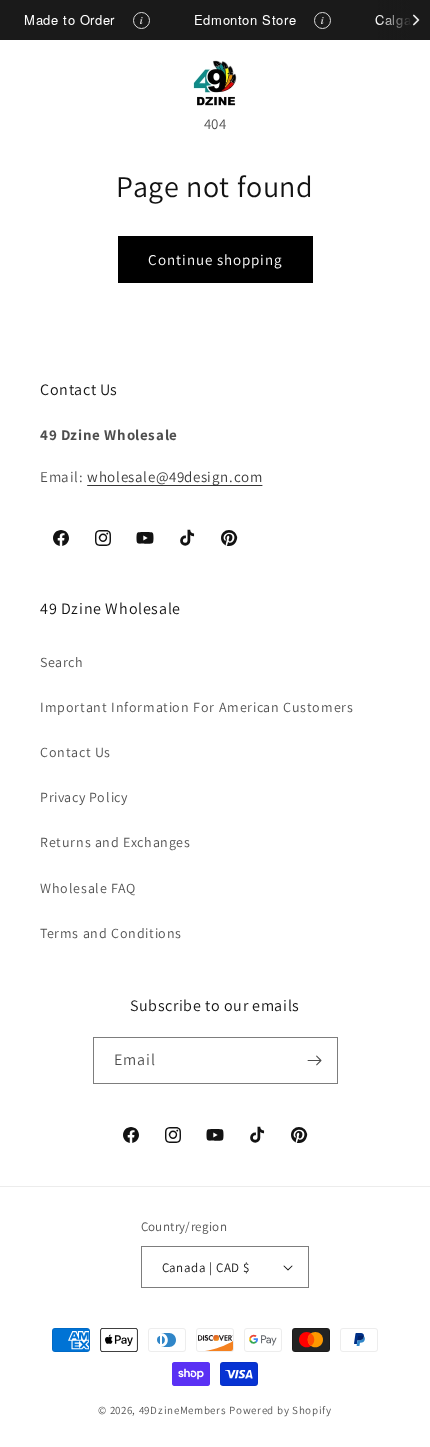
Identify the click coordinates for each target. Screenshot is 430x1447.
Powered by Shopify (280, 1410)
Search (62, 662)
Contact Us (75, 752)
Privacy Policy (83, 797)
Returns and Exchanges (115, 842)
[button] (40, 83)
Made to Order (69, 19)
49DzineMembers (183, 1410)
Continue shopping (215, 259)
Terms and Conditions (111, 933)
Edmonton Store (245, 19)
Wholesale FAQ (88, 888)
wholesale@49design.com (174, 476)
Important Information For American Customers (196, 707)
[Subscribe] (315, 1060)
